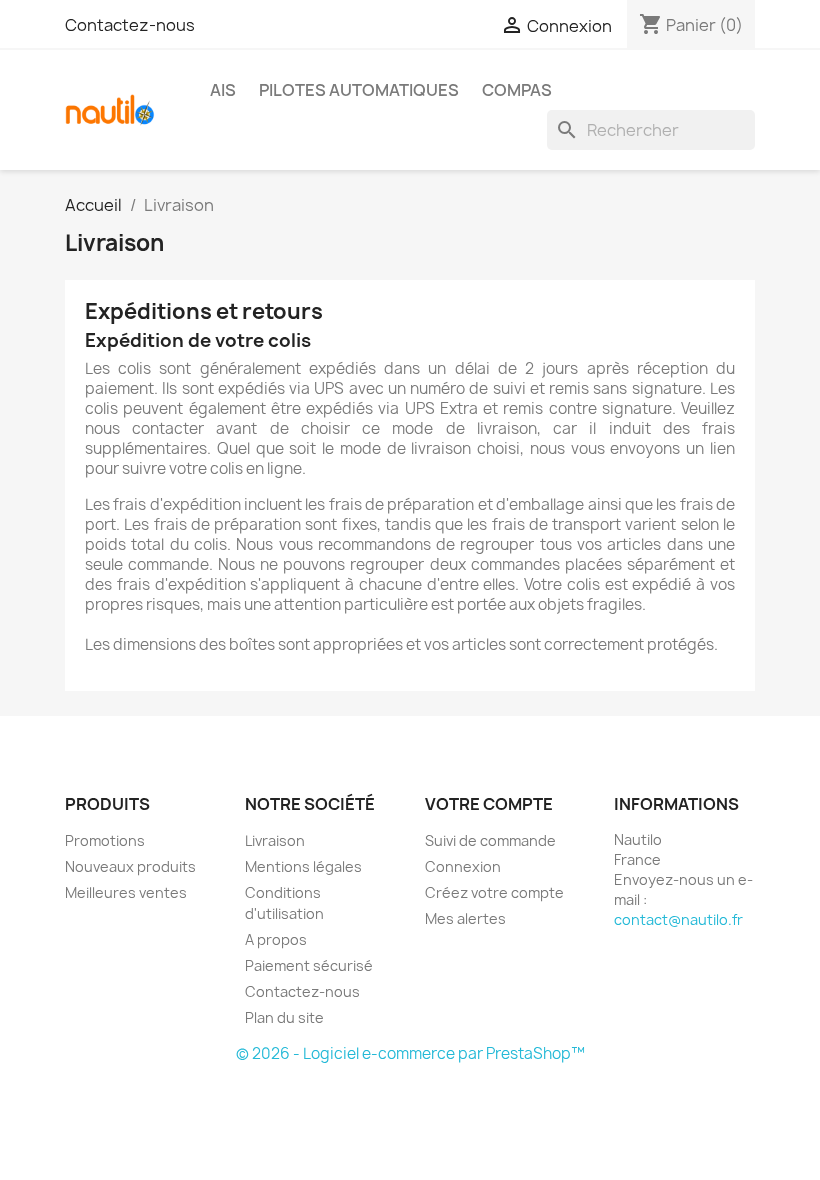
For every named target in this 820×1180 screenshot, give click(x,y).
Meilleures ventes (126, 892)
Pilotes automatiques (359, 90)
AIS (223, 90)
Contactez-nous (130, 25)
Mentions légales (303, 866)
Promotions (105, 840)
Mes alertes (465, 918)
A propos (276, 939)
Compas (517, 90)
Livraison (275, 840)
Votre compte (489, 804)
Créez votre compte (494, 892)
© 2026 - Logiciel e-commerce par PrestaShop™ (410, 1053)
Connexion (463, 866)
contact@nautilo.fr (678, 919)
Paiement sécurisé (309, 965)
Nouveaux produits (130, 866)
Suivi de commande (490, 840)
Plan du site (284, 1017)
